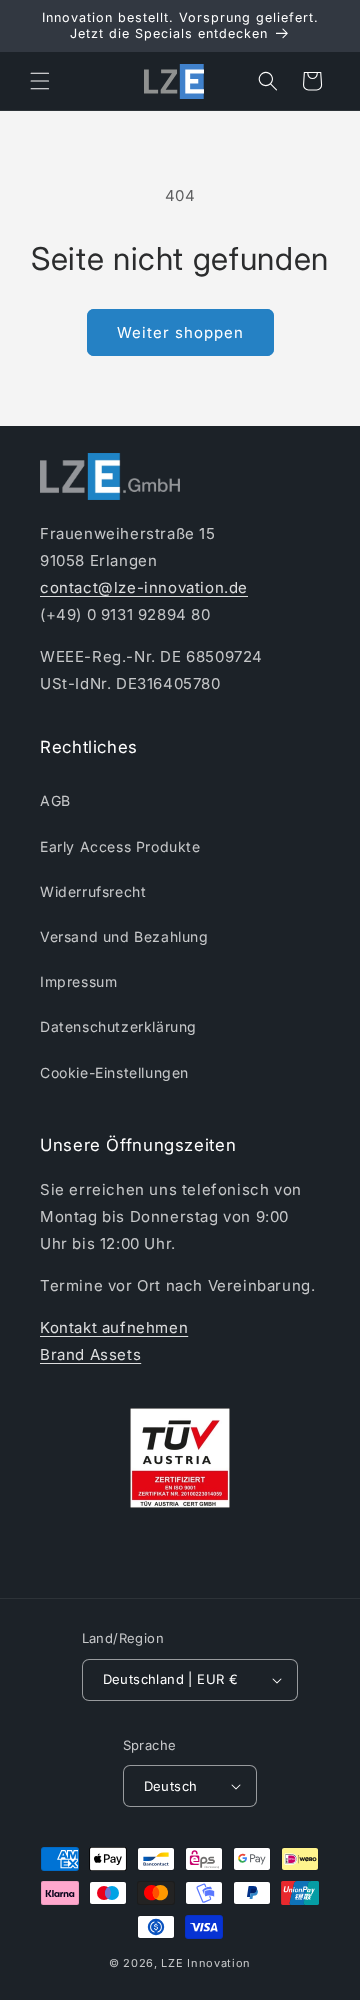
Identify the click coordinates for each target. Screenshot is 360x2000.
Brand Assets (90, 1354)
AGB (55, 800)
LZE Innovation (206, 1963)
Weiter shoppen (180, 332)
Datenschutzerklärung (118, 1026)
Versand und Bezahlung (124, 936)
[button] (40, 81)
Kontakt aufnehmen (114, 1327)
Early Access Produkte (120, 846)
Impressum (78, 981)
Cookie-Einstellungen (114, 1072)
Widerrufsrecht (93, 891)
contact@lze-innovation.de (144, 587)
